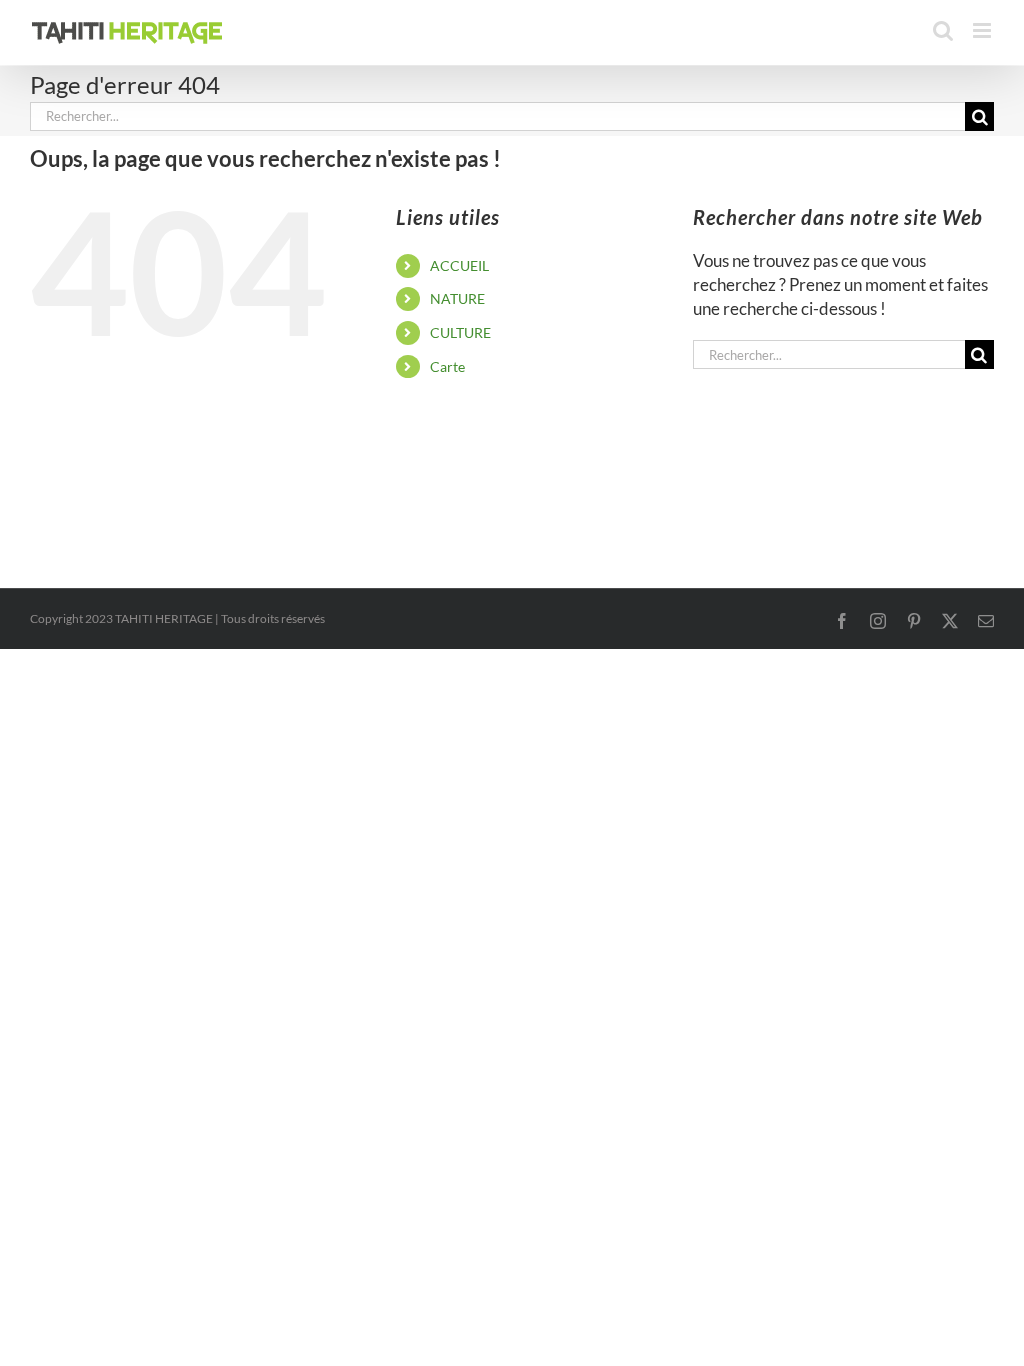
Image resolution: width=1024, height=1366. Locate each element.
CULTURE (460, 332)
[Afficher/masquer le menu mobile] (983, 30)
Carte (447, 366)
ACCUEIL (459, 265)
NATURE (457, 298)
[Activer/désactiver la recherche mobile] (943, 30)
